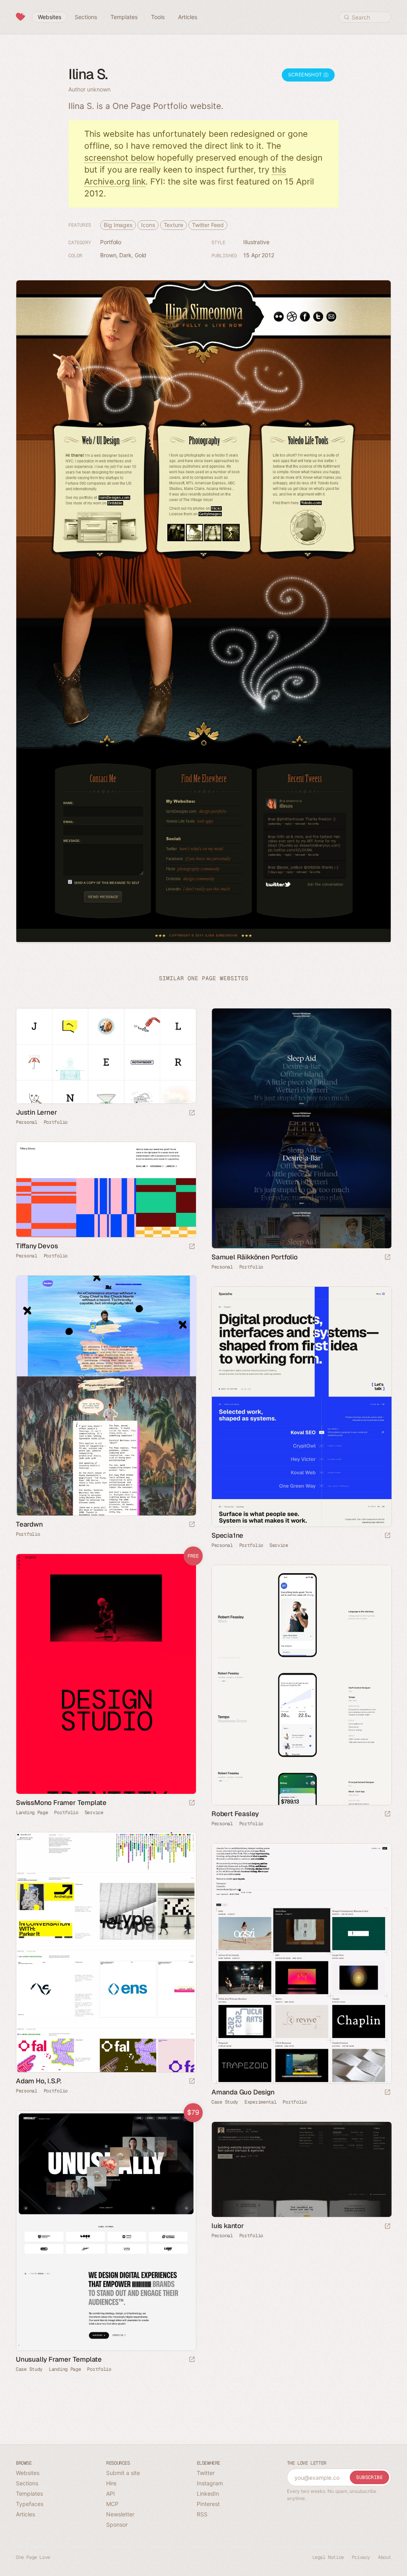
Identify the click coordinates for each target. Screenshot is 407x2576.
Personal (27, 1122)
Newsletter (120, 2514)
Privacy (361, 2557)
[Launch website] (192, 1113)
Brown (108, 255)
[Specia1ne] (301, 1407)
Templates (29, 2493)
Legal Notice (328, 2557)
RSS (202, 2514)
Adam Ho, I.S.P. (39, 2081)
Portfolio (111, 242)
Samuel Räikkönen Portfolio (255, 1257)
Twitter (206, 2473)
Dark (125, 255)
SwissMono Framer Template (61, 1803)
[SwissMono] (106, 1674)
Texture (173, 225)
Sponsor (117, 2525)
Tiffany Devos (37, 1246)
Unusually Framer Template (59, 2359)
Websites (28, 2473)
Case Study (225, 2102)
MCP (112, 2504)
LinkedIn (208, 2493)
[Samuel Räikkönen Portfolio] (301, 1128)
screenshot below (119, 158)
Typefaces (30, 2504)
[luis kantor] (301, 2169)
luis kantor (228, 2226)
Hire (111, 2483)
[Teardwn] (106, 1396)
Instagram (210, 2483)
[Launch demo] (192, 1803)
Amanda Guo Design (243, 2092)
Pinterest (208, 2504)
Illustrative (256, 242)
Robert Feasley (235, 1814)
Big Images (118, 225)
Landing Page (32, 1813)
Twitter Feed (208, 225)
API (110, 2493)
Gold (141, 255)
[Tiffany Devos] (106, 1190)
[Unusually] (106, 2231)
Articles (25, 2514)
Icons (148, 225)
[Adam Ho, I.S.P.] (106, 1952)
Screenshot (306, 75)
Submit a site (123, 2473)
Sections (27, 2483)
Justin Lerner (36, 1112)
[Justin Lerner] (106, 1056)
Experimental (260, 2102)
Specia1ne (227, 1535)
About (385, 2557)
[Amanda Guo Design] (301, 1963)
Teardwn (29, 1524)
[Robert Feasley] (301, 1685)
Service (279, 1545)
